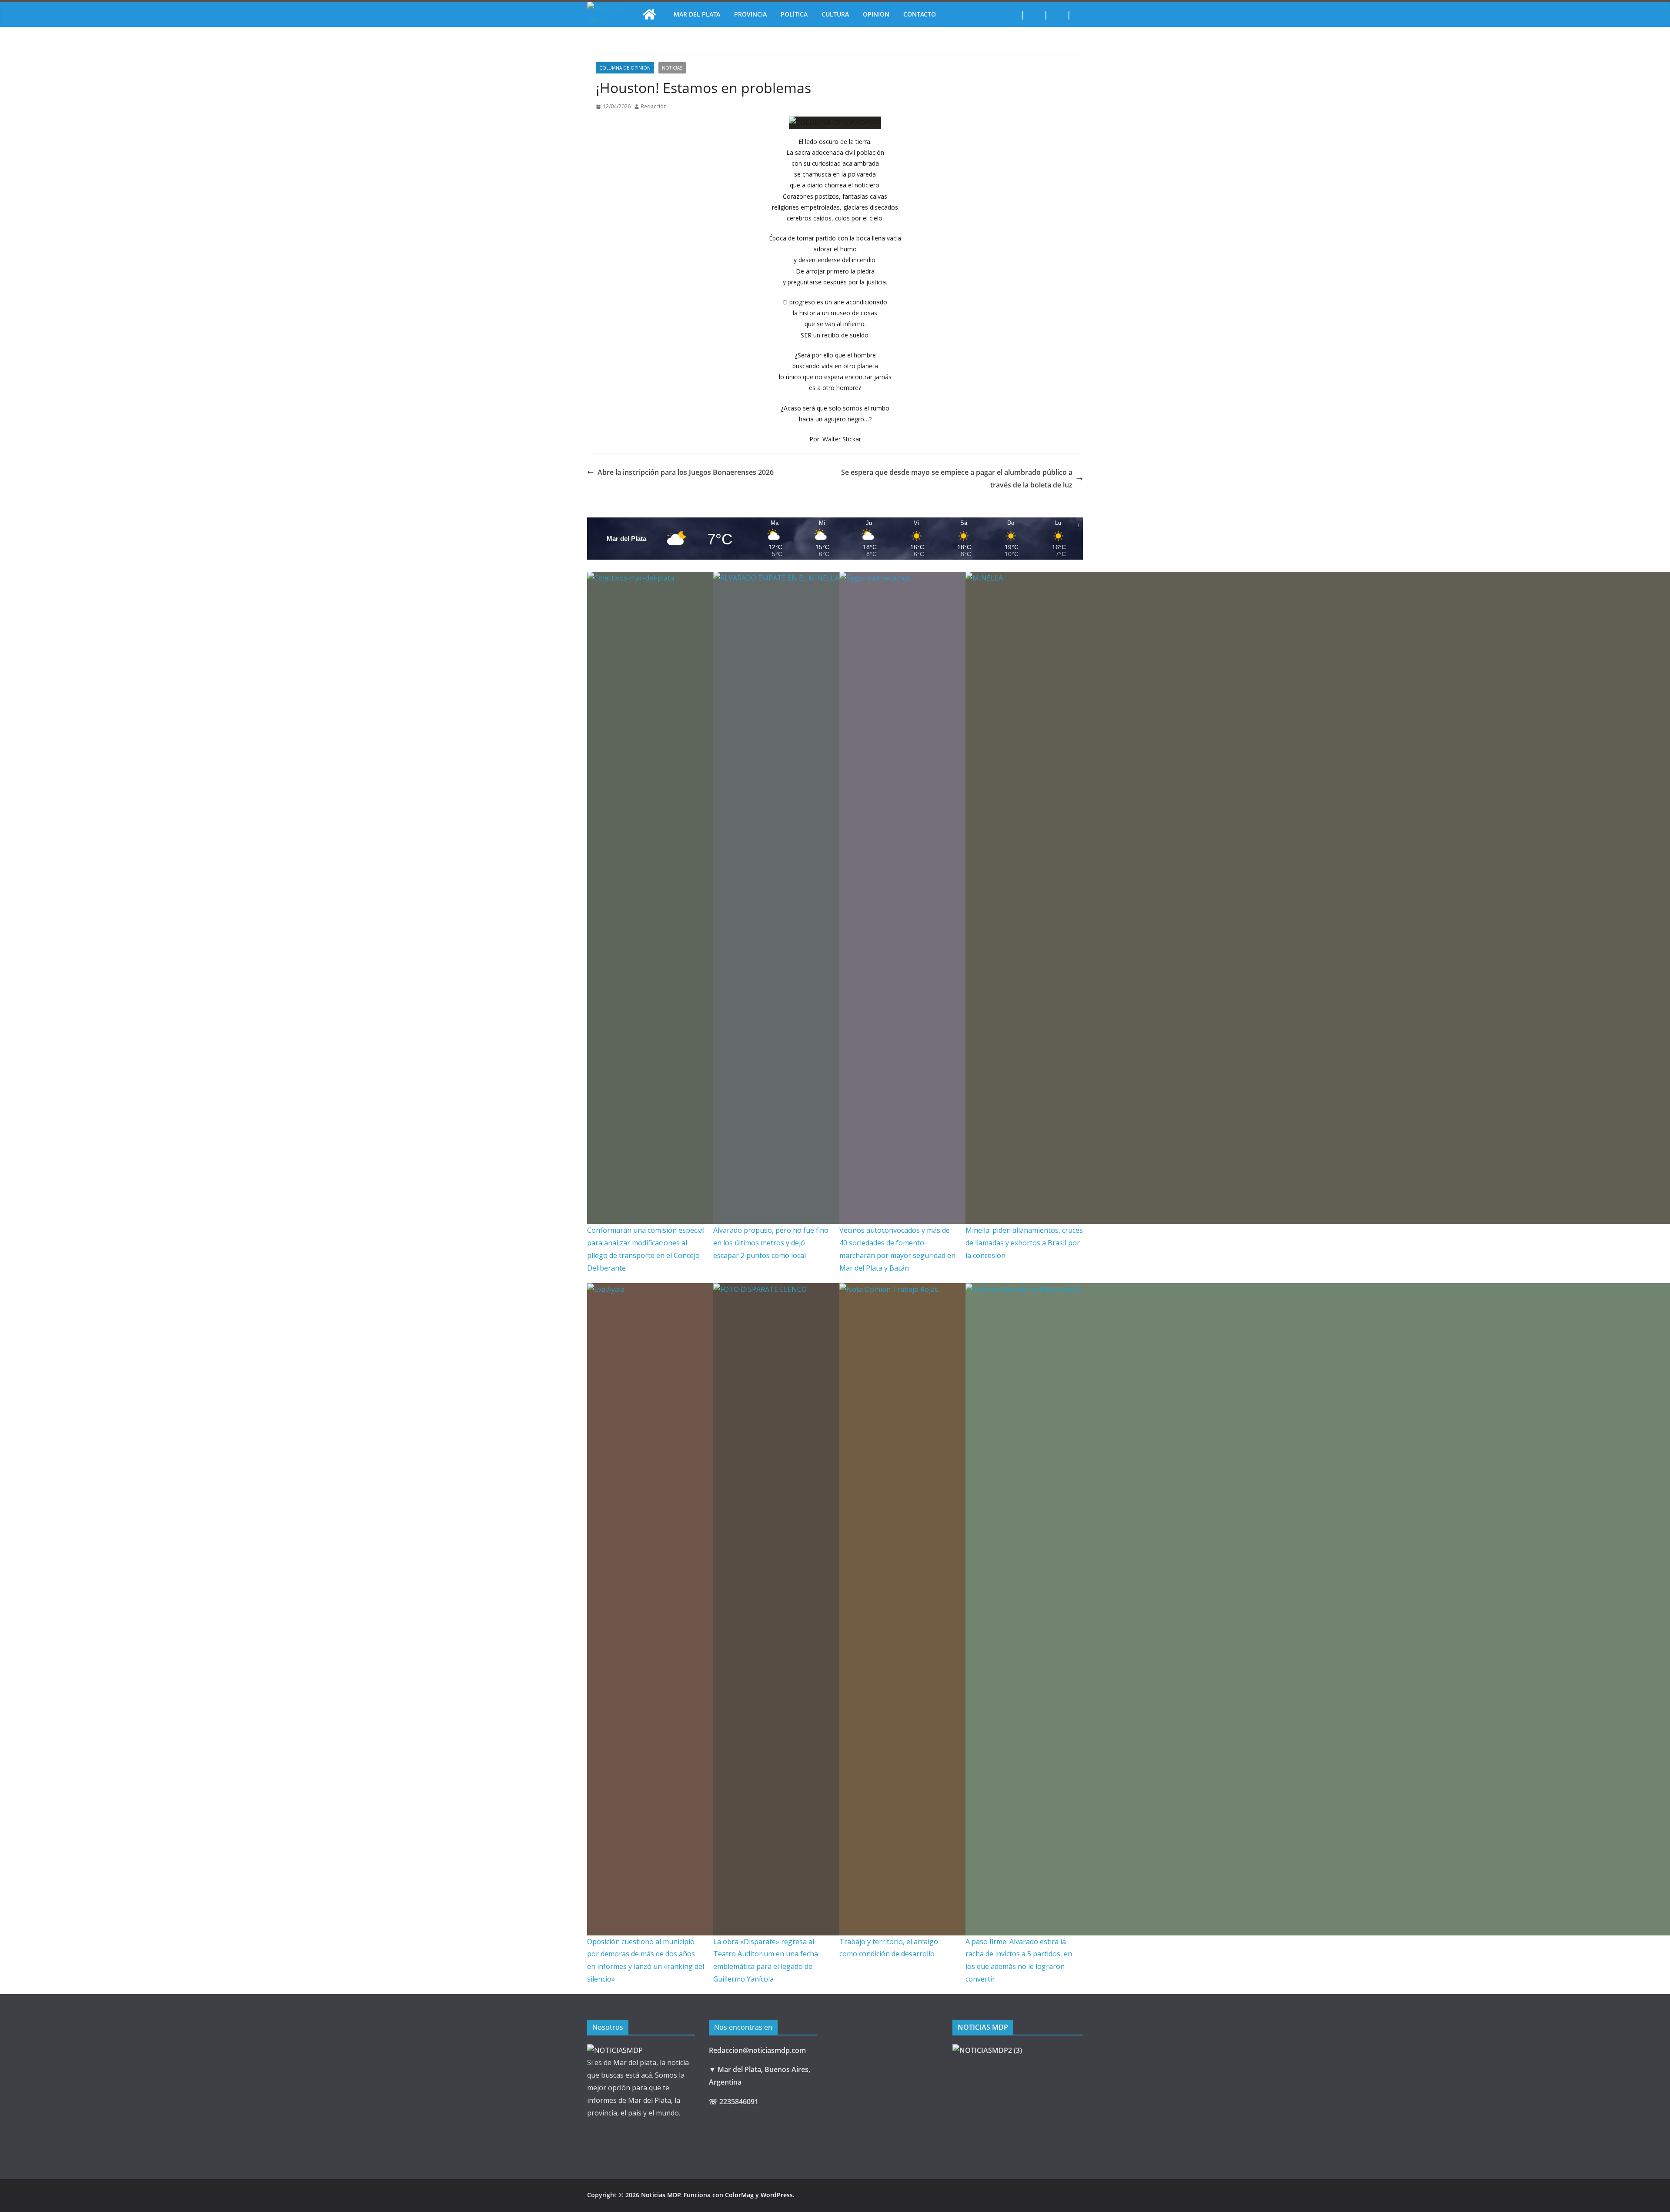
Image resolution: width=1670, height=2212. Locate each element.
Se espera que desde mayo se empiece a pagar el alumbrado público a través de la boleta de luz (957, 479)
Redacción (654, 106)
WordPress (777, 2195)
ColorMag (739, 2195)
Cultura (835, 14)
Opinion (876, 14)
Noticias (672, 68)
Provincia (750, 14)
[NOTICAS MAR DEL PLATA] (615, 2050)
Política (794, 14)
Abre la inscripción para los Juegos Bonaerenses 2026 (686, 472)
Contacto (920, 14)
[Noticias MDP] (649, 14)
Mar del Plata (697, 14)
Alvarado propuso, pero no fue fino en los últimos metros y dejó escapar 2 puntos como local (771, 1243)
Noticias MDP (661, 2195)
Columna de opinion (625, 68)
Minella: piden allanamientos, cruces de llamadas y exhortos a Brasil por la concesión (1024, 1243)
